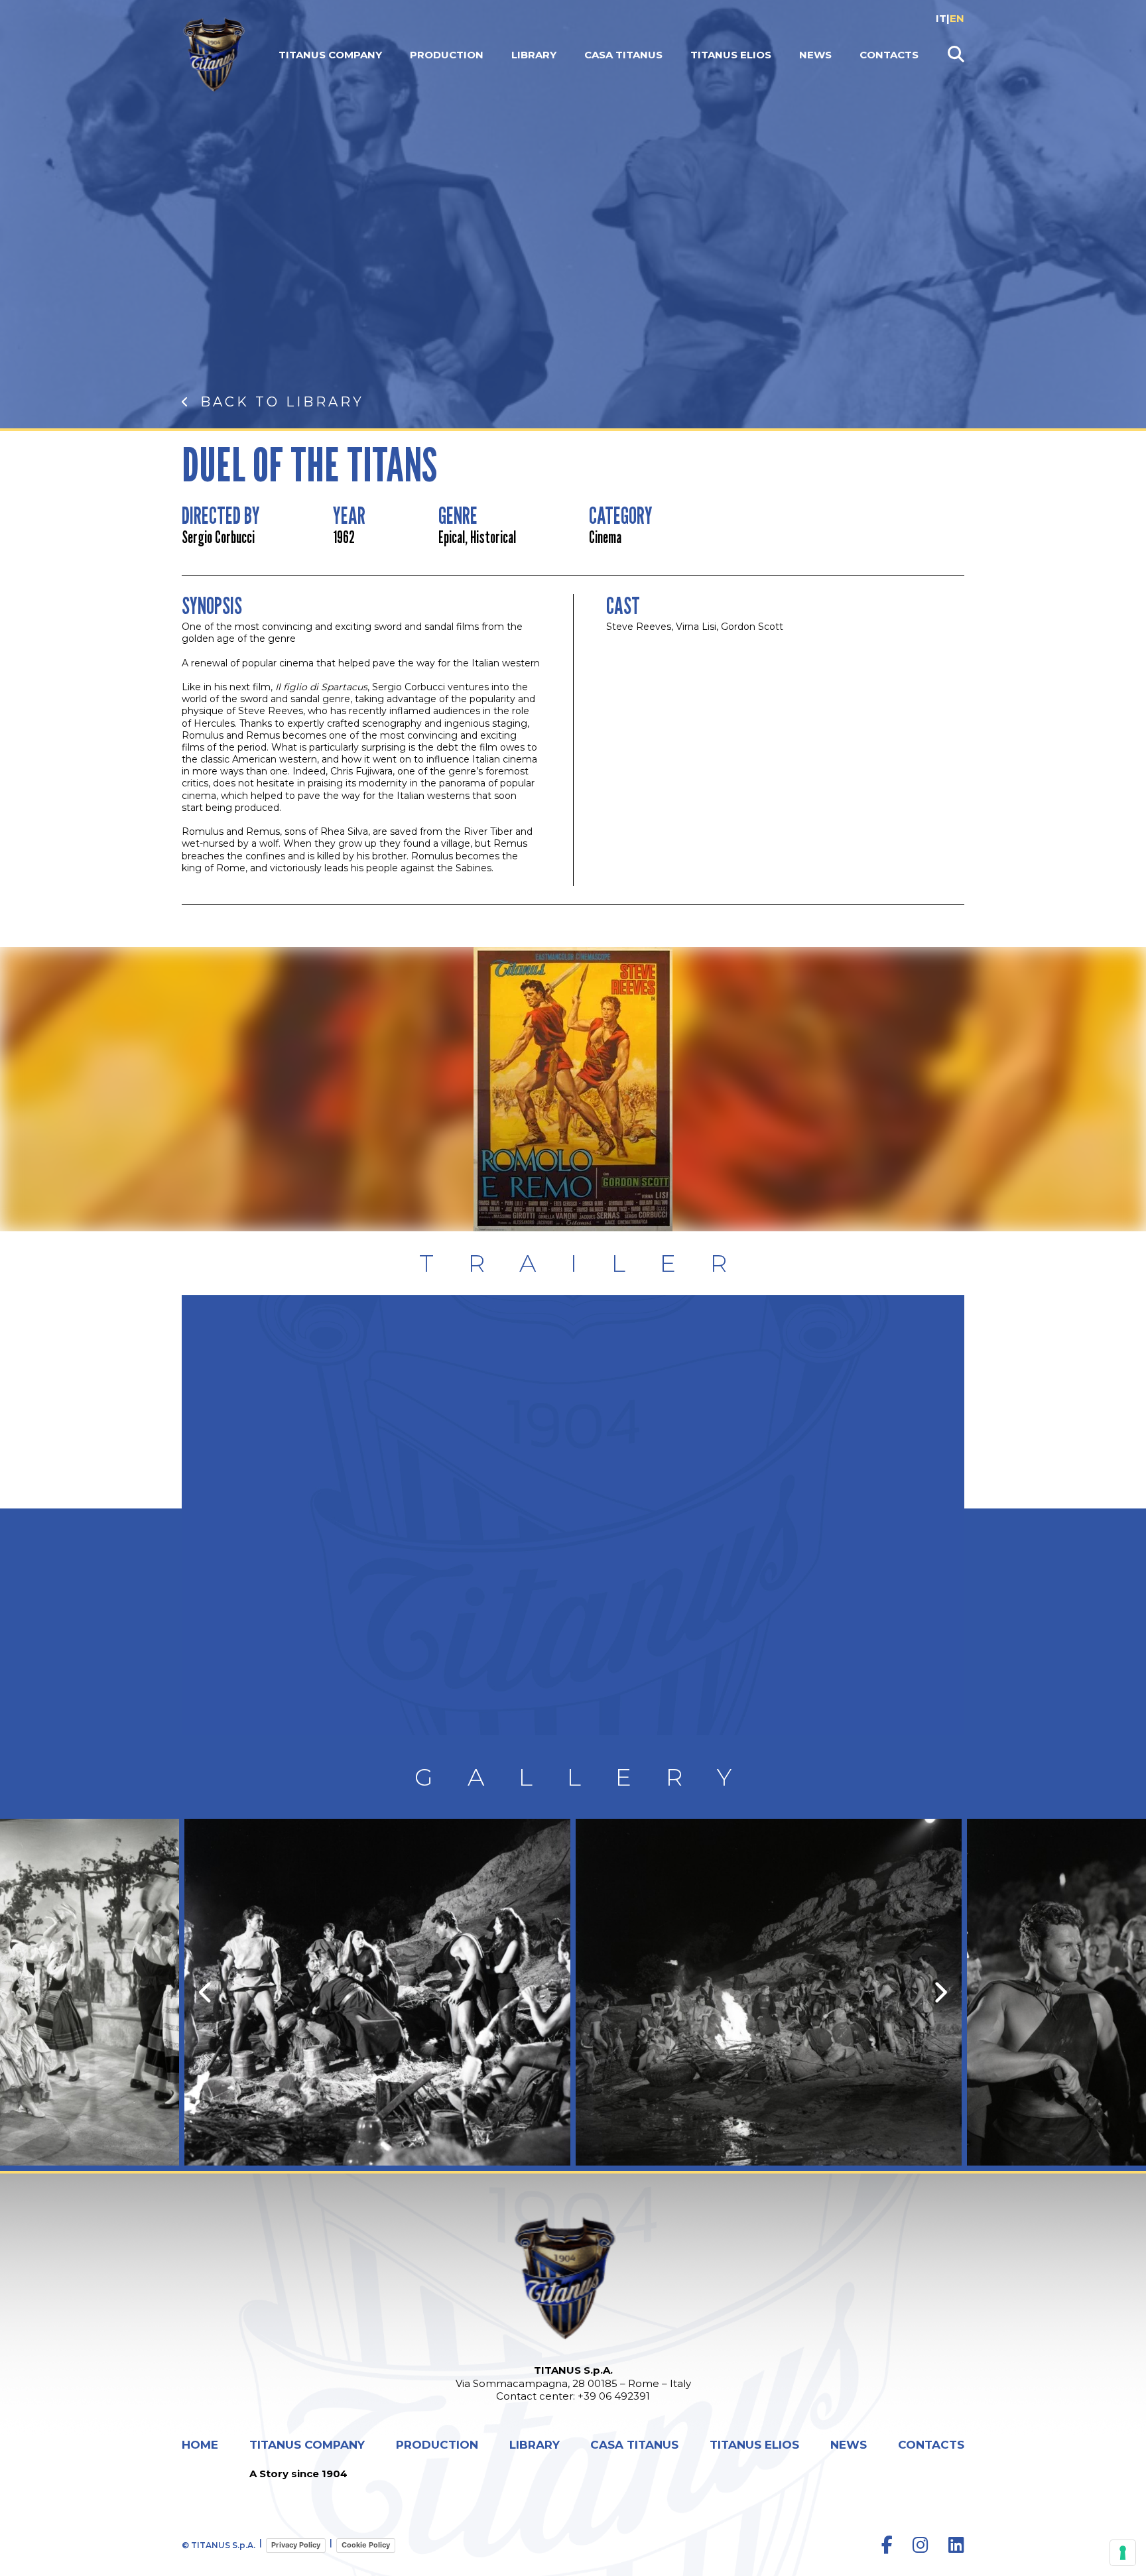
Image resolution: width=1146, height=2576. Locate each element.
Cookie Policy (366, 2545)
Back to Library (282, 402)
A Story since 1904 (298, 2474)
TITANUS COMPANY (330, 55)
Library (534, 55)
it (941, 18)
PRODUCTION (447, 55)
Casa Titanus (623, 55)
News (815, 55)
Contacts (889, 55)
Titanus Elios (731, 55)
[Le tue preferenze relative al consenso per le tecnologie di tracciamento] (1123, 2553)
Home (200, 2445)
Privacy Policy (296, 2545)
